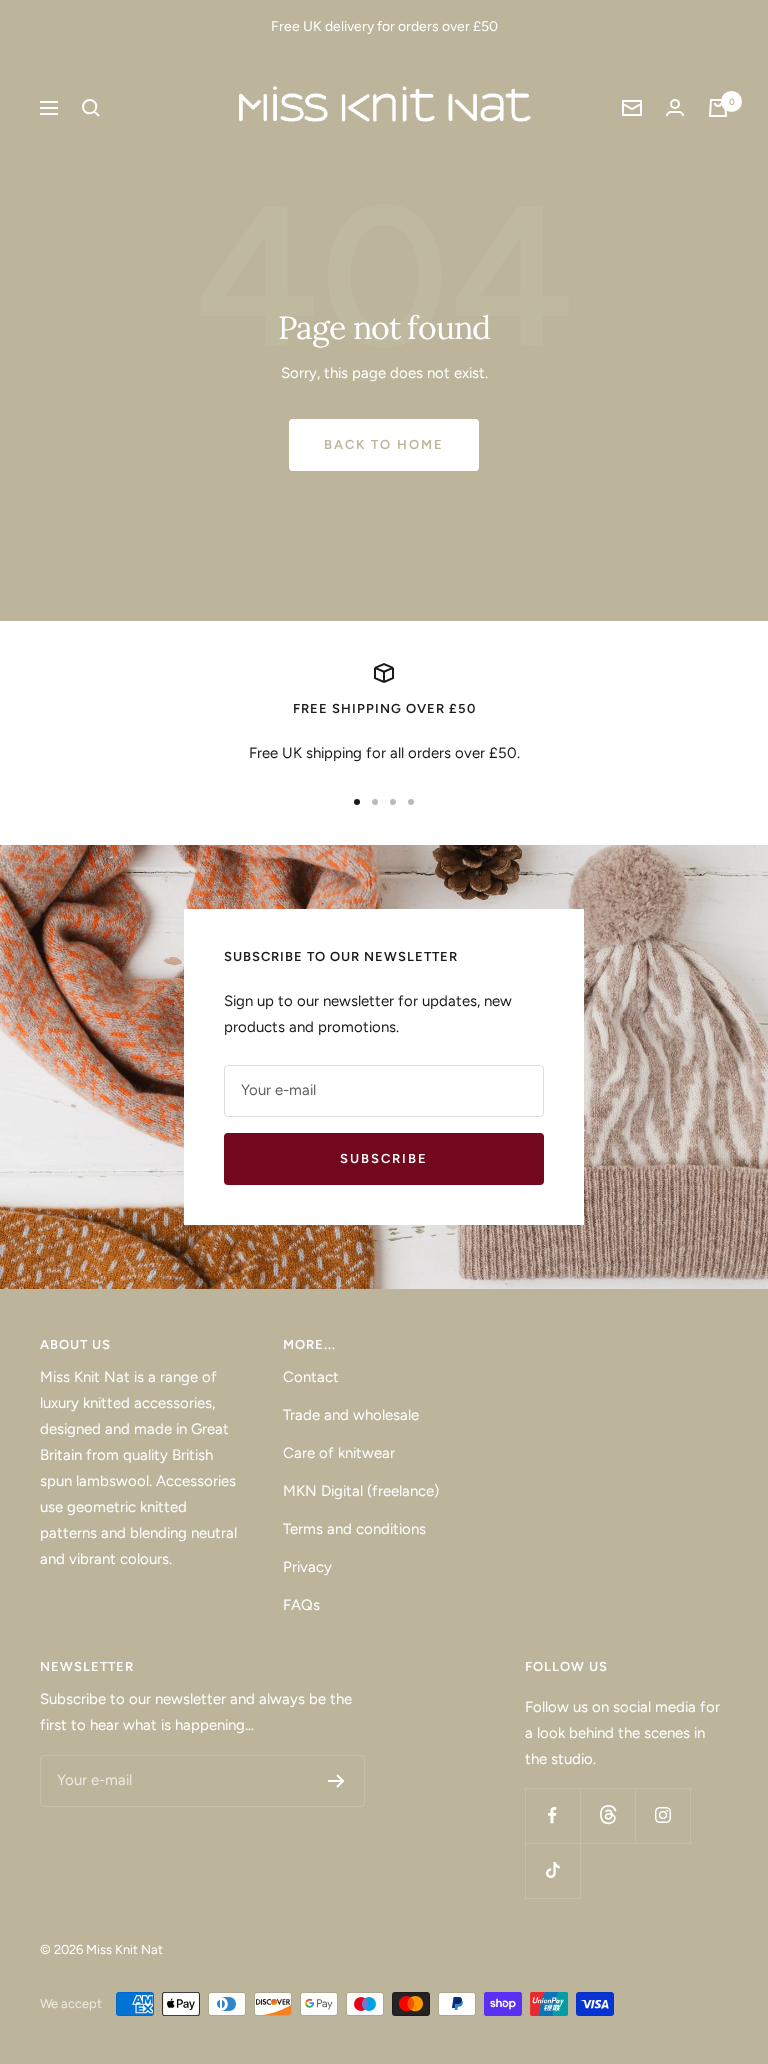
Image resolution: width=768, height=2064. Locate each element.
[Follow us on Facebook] (552, 1815)
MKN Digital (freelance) (361, 1491)
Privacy (307, 1567)
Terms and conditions (354, 1529)
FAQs (301, 1605)
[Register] (336, 1781)
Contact (311, 1377)
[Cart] (718, 108)
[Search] (91, 108)
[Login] (675, 107)
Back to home (384, 444)
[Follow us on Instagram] (662, 1815)
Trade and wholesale (351, 1415)
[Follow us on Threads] (607, 1815)
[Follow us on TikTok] (552, 1870)
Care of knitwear (339, 1453)
